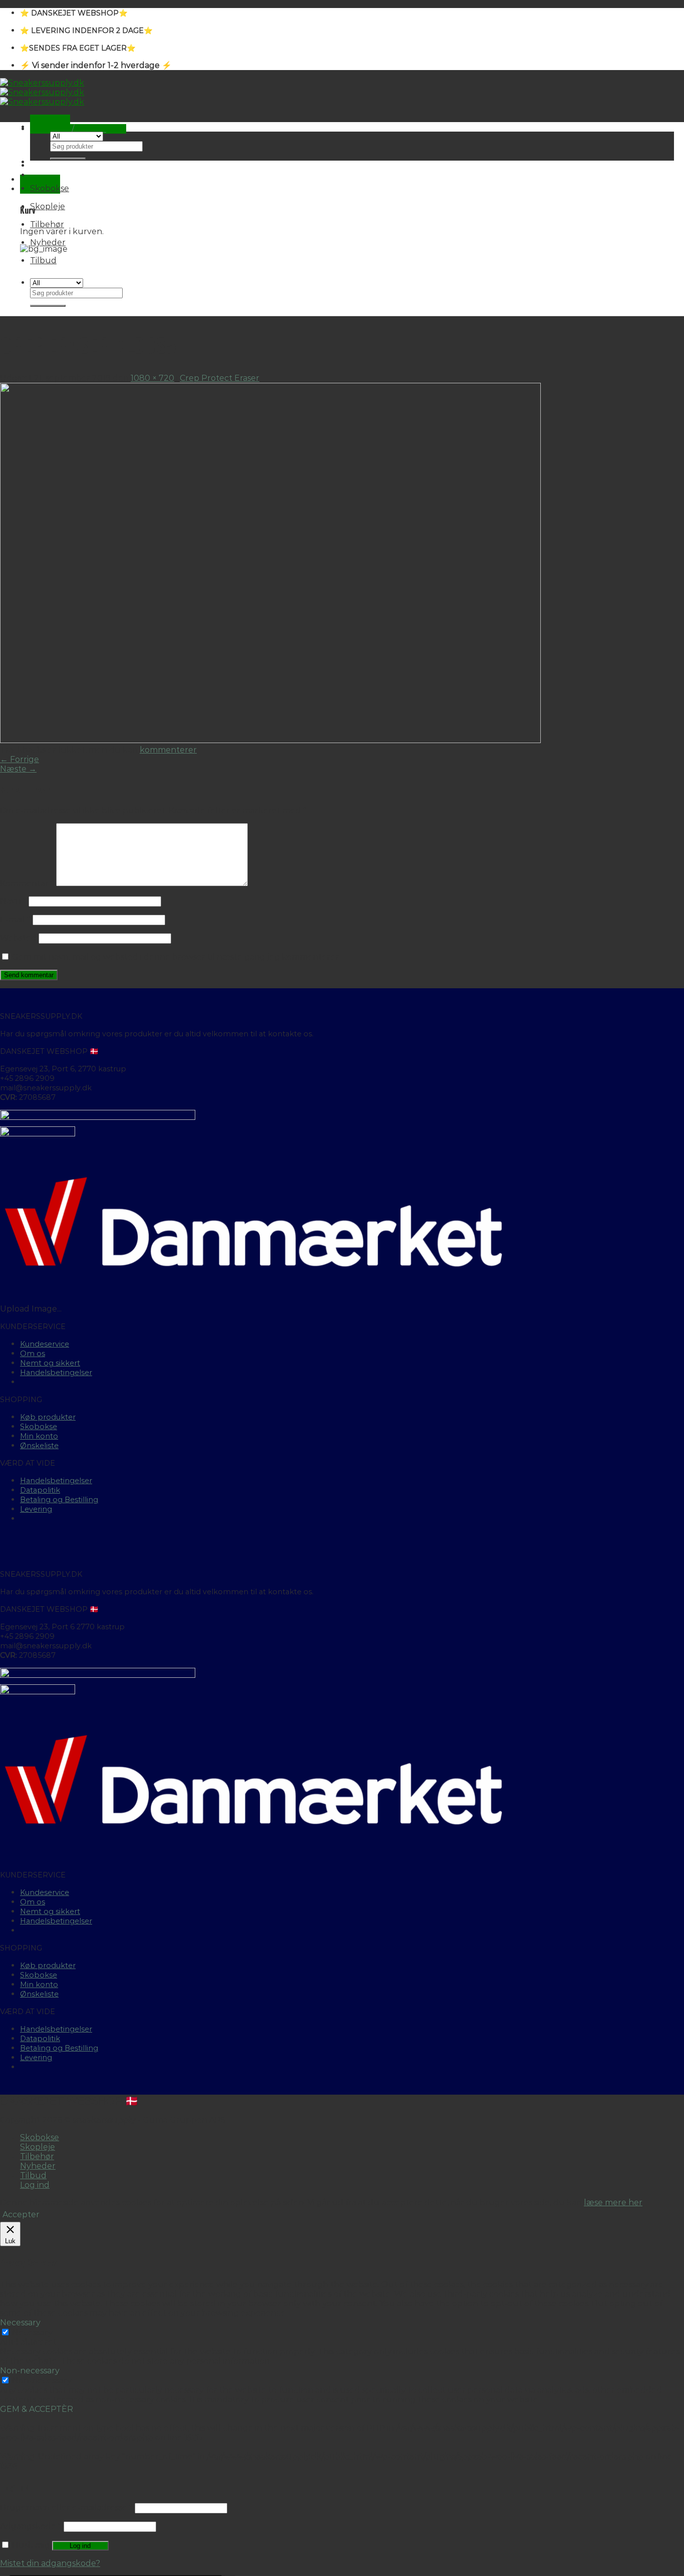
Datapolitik (40, 1490)
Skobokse (50, 188)
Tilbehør (47, 224)
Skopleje (48, 206)
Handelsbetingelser (56, 1373)
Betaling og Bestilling (59, 1500)
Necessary (32, 2333)
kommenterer (168, 750)
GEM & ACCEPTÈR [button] (37, 2409)
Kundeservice (45, 1344)
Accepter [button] (21, 2214)
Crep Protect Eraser (220, 378)
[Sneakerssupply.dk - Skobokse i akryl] (42, 92)
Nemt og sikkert (50, 1363)
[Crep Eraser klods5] (270, 740)
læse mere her (613, 2202)
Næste (18, 769)
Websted (18, 938)
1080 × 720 (152, 378)
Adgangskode (31, 2526)
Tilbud (43, 260)
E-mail (15, 919)
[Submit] (68, 159)
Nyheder (48, 242)
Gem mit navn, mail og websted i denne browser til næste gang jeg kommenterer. (176, 957)
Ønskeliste (39, 1446)
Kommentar (27, 883)
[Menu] (50, 119)
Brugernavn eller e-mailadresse (66, 2508)
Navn (13, 901)
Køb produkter (48, 1417)
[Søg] (50, 127)
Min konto (39, 1436)
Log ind (80, 2546)
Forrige (20, 759)
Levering (36, 1509)
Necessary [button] (20, 2323)
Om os (33, 1354)
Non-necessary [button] (30, 2371)
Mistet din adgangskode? (50, 2563)
